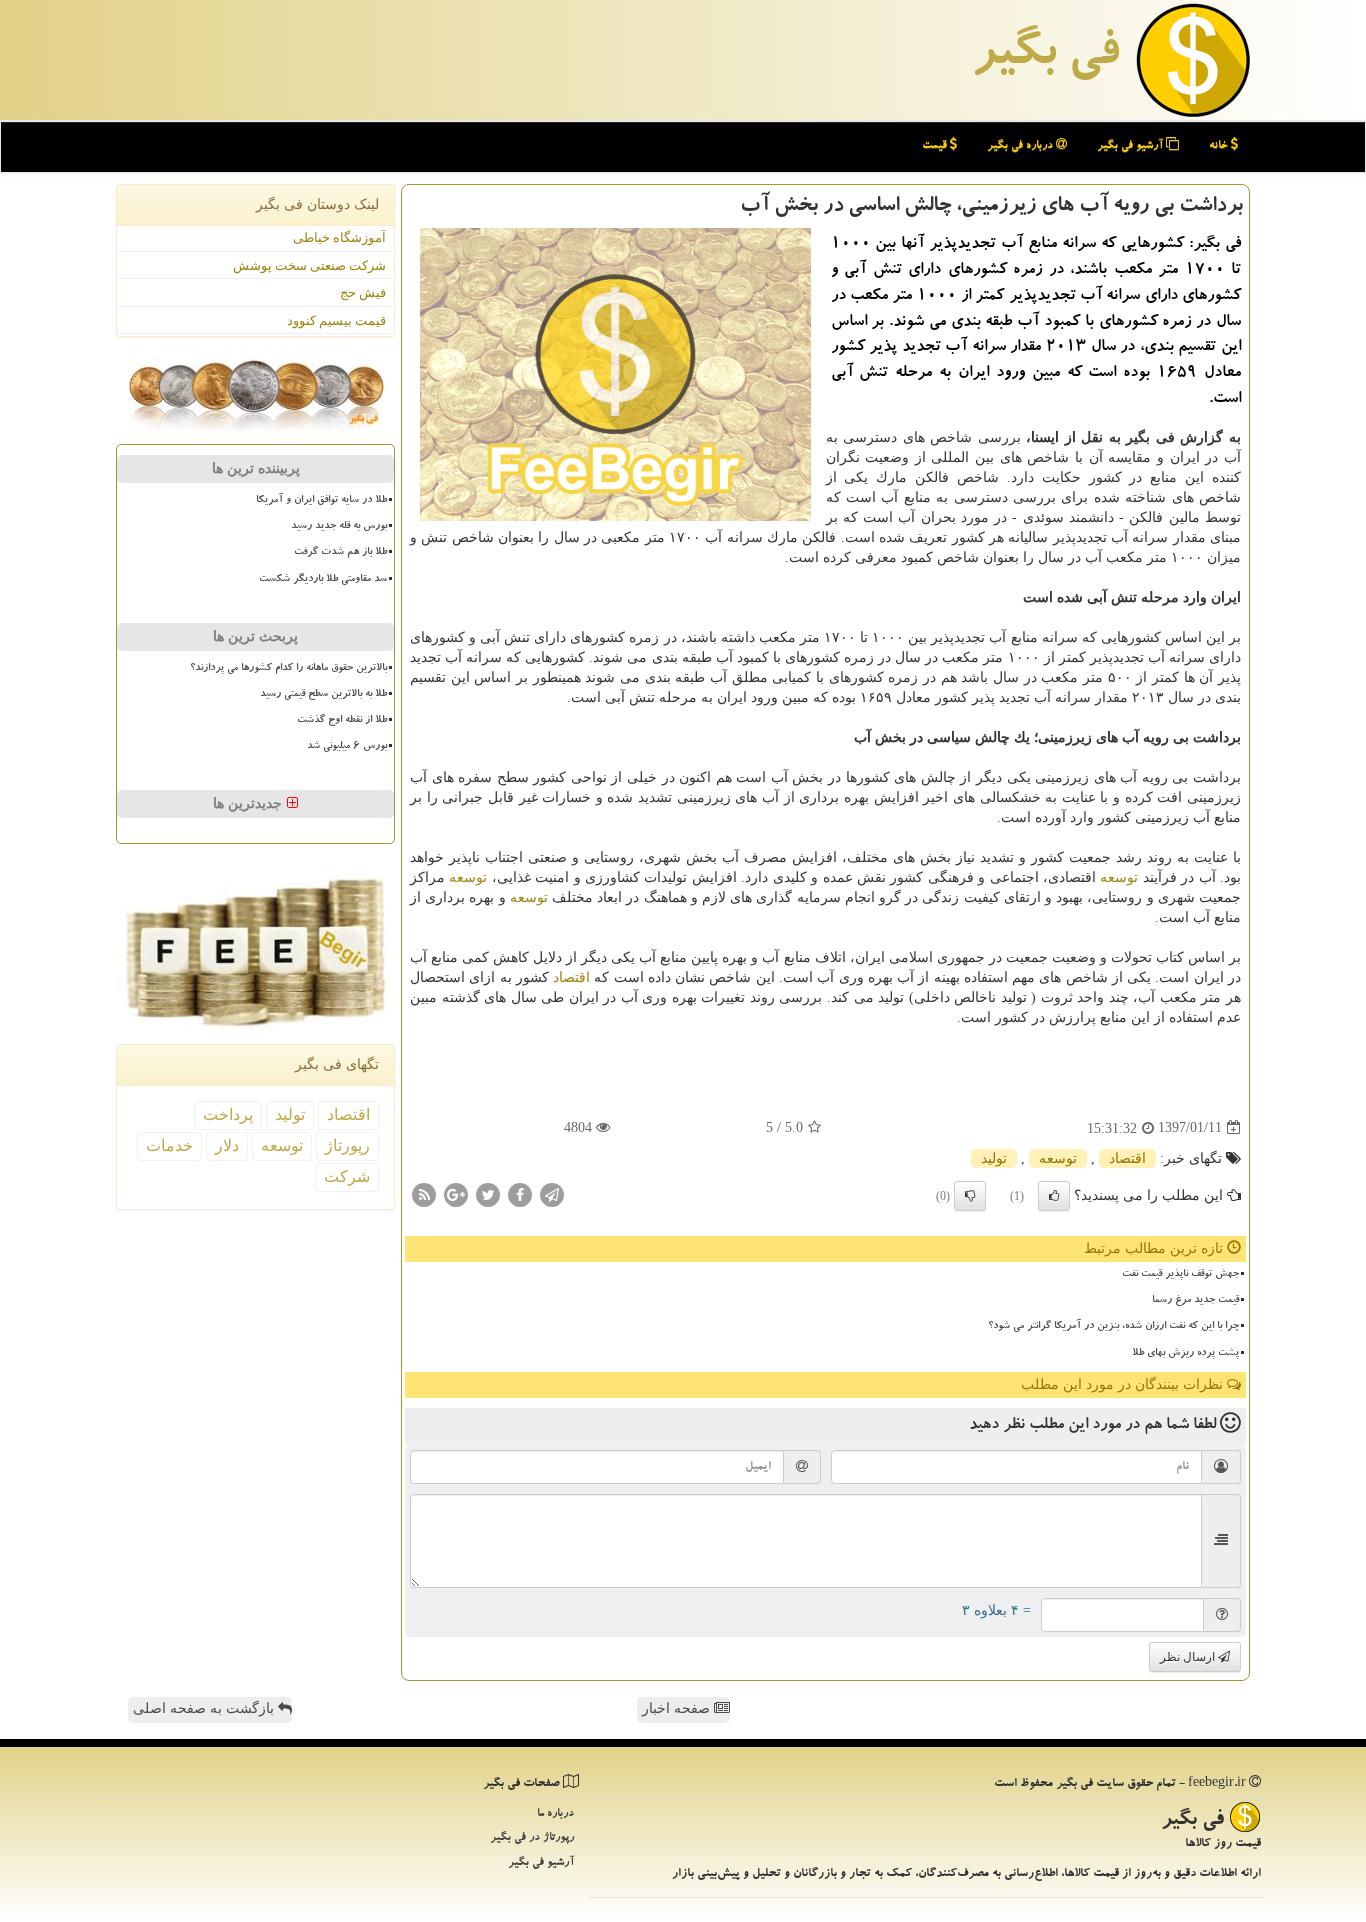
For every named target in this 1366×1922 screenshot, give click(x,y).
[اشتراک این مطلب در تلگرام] (552, 1193)
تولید (994, 1158)
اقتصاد (571, 977)
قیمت (936, 146)
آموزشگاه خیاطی (339, 237)
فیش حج (363, 292)
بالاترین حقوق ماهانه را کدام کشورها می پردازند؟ (288, 669)
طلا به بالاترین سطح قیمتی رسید (323, 695)
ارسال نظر (1189, 1657)
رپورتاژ (347, 1145)
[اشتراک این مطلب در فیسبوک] (520, 1193)
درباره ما (555, 1814)
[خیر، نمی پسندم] (970, 1196)
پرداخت (228, 1114)
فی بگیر (1045, 57)
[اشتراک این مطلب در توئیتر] (488, 1193)
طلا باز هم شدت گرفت (340, 553)
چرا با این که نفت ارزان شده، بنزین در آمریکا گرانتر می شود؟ (1113, 1327)
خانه (1220, 146)
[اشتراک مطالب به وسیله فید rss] (424, 1193)
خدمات (169, 1145)
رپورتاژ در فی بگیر (532, 1838)
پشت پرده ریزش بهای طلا (1185, 1354)
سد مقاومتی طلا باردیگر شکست (323, 580)
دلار (227, 1145)
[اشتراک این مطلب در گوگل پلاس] (456, 1193)
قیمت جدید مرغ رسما (1195, 1301)
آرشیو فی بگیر (1131, 146)
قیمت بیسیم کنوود (336, 320)
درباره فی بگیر (1021, 146)
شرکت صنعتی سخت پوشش (309, 265)
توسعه (1119, 877)
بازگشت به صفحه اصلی (205, 1708)
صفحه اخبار (678, 1708)
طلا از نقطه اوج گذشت (342, 721)
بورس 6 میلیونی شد (347, 747)
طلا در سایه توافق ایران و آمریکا (321, 501)
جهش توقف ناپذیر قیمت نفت (1180, 1275)
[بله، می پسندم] (1054, 1196)
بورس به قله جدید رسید (339, 527)
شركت (347, 1176)
